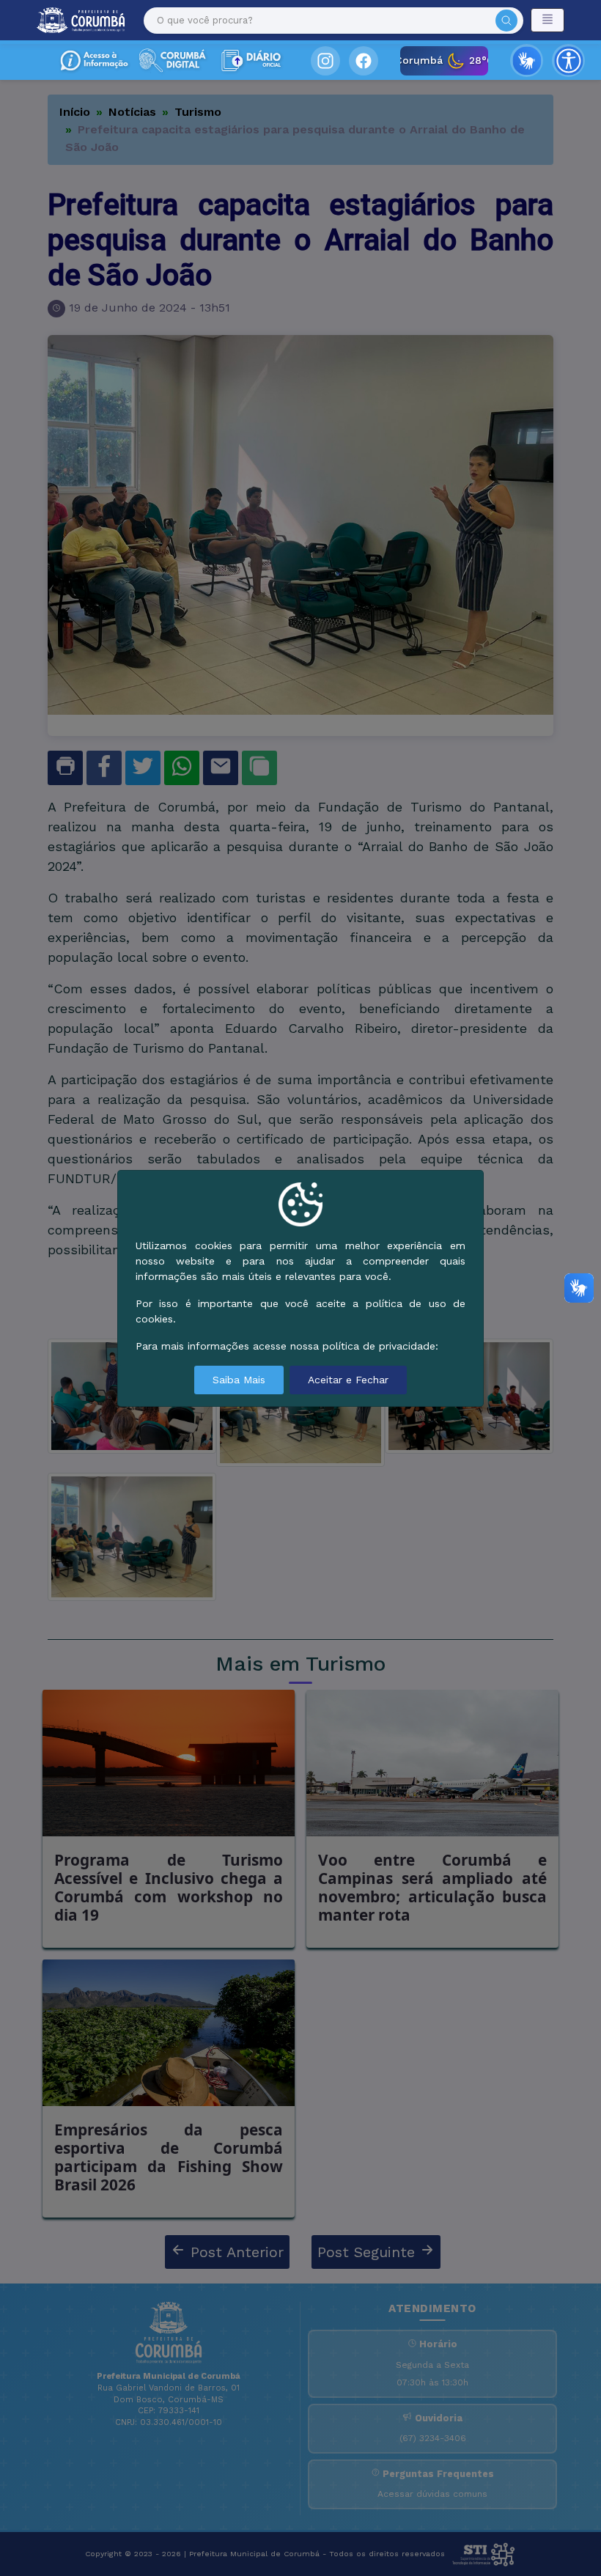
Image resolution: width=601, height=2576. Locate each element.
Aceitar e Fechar (348, 1380)
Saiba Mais (239, 1380)
